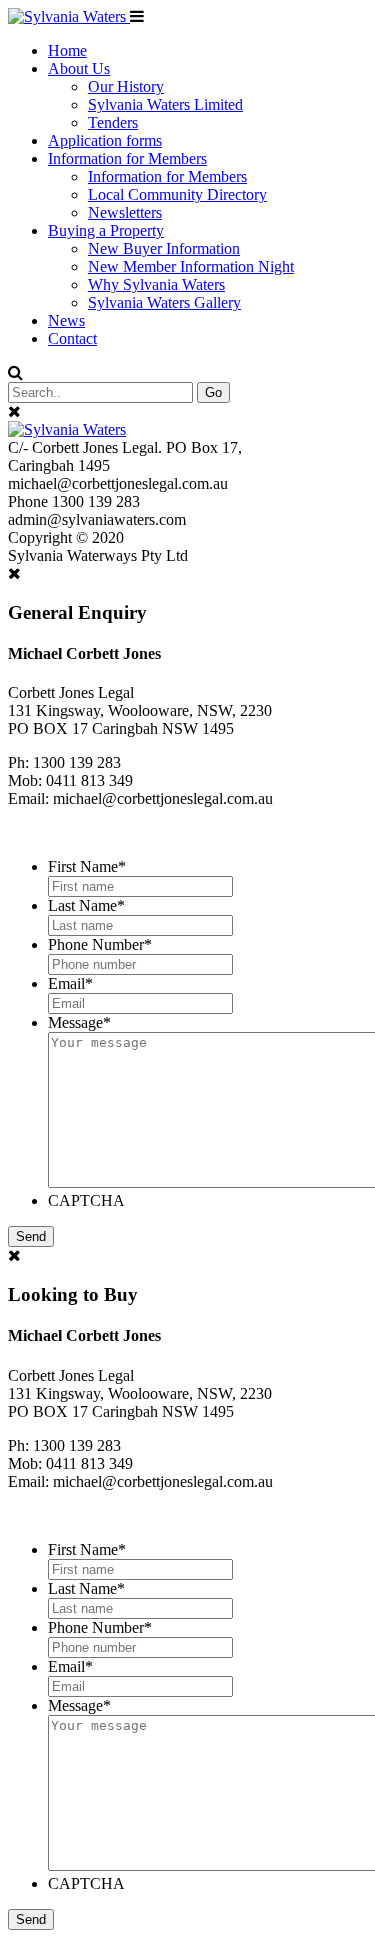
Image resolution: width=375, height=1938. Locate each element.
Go (213, 392)
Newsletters (125, 212)
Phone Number (100, 944)
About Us (79, 68)
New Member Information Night (191, 266)
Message (79, 1022)
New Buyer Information (164, 248)
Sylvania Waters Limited (165, 104)
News (66, 320)
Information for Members (127, 158)
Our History (126, 86)
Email (70, 983)
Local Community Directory (177, 194)
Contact (72, 338)
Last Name (86, 905)
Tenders (113, 122)
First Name (87, 866)
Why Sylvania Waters (156, 284)
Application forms (105, 140)
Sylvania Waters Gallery (164, 302)
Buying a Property (106, 230)
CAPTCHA (86, 1200)
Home (67, 50)
